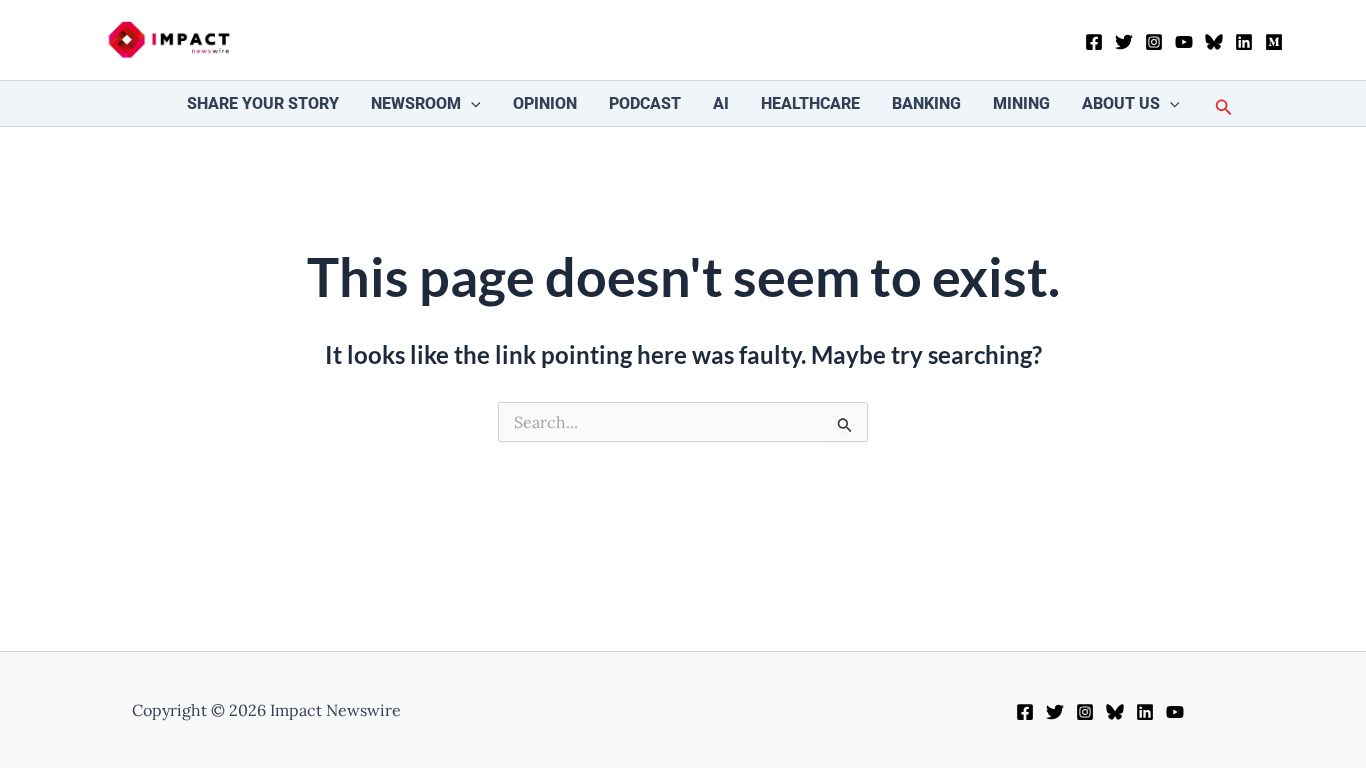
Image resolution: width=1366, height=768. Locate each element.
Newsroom (416, 103)
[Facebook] (1094, 42)
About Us (1121, 103)
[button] (471, 103)
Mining (1021, 103)
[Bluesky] (1214, 42)
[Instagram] (1154, 42)
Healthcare (810, 103)
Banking (926, 103)
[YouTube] (1184, 42)
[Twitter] (1124, 42)
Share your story (263, 103)
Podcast (645, 103)
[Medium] (1274, 42)
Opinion (545, 103)
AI (721, 103)
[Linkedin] (1244, 42)
